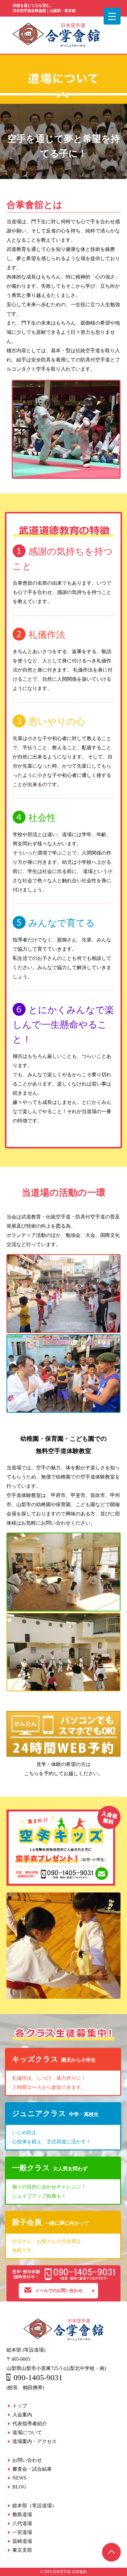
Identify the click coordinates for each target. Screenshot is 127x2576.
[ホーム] (56, 45)
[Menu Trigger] (112, 16)
